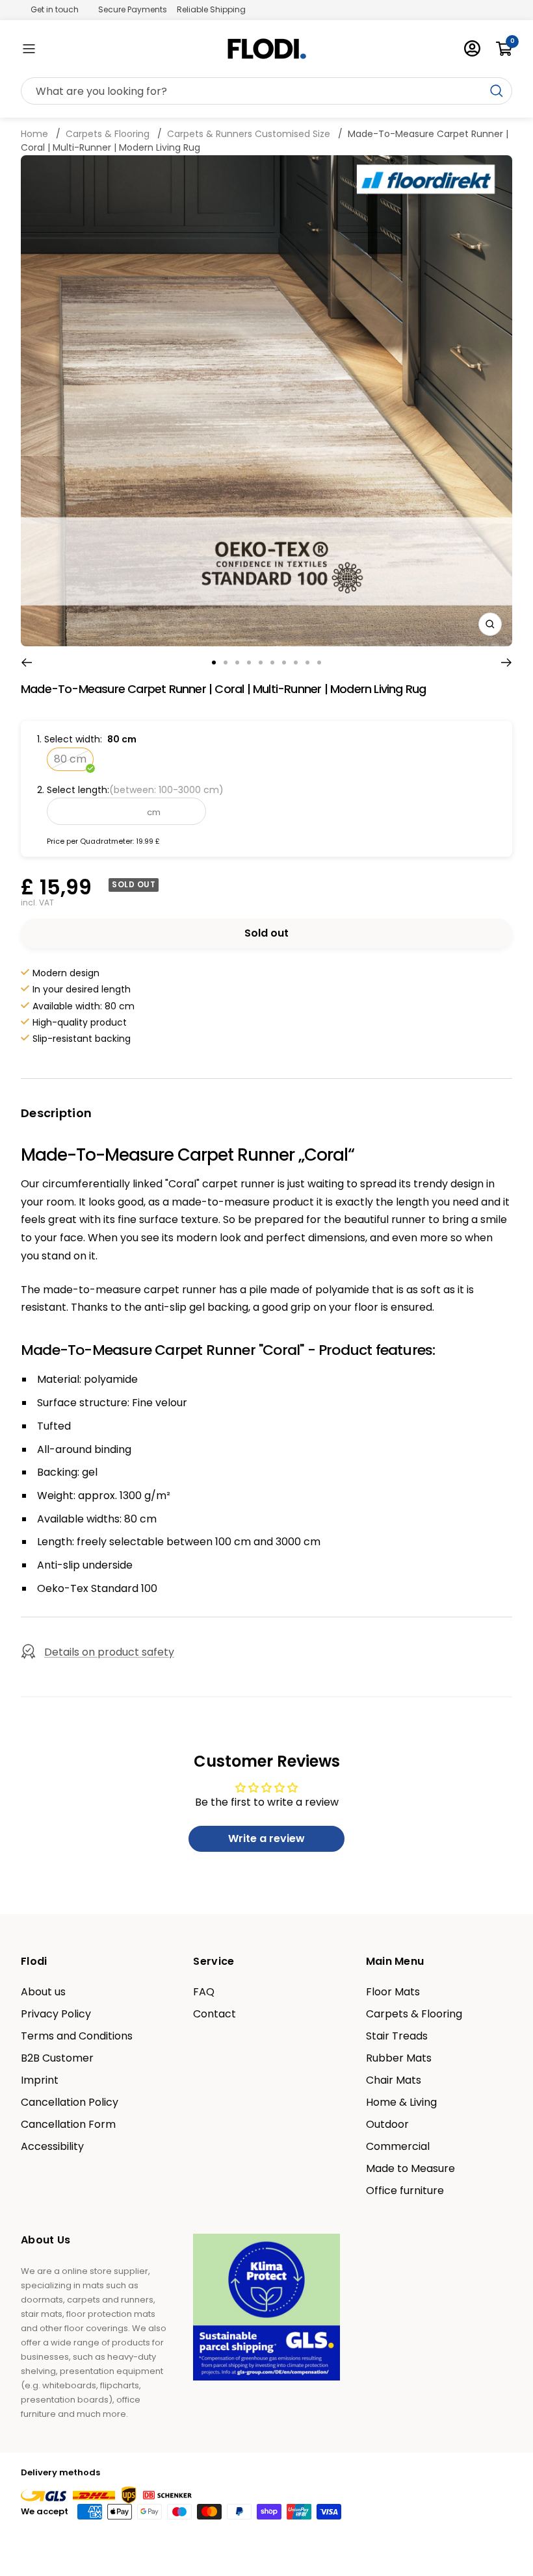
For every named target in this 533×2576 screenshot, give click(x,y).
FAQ (204, 1992)
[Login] (472, 48)
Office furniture (405, 2191)
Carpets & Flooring (108, 134)
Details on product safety (109, 1652)
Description (56, 1113)
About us (43, 1992)
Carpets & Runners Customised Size (249, 134)
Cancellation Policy (70, 2102)
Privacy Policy (56, 2014)
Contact (214, 2014)
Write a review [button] (266, 1838)
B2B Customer (57, 2058)
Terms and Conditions (77, 2036)
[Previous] (26, 663)
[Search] (266, 92)
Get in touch (55, 9)
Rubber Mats (399, 2058)
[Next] (507, 663)
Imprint (40, 2080)
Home (36, 134)
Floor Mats (393, 1992)
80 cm (70, 759)
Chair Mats (394, 2080)
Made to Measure (410, 2169)
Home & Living (401, 2102)
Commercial (398, 2147)
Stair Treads (397, 2036)
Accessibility (52, 2147)
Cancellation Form (68, 2125)
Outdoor (387, 2125)
